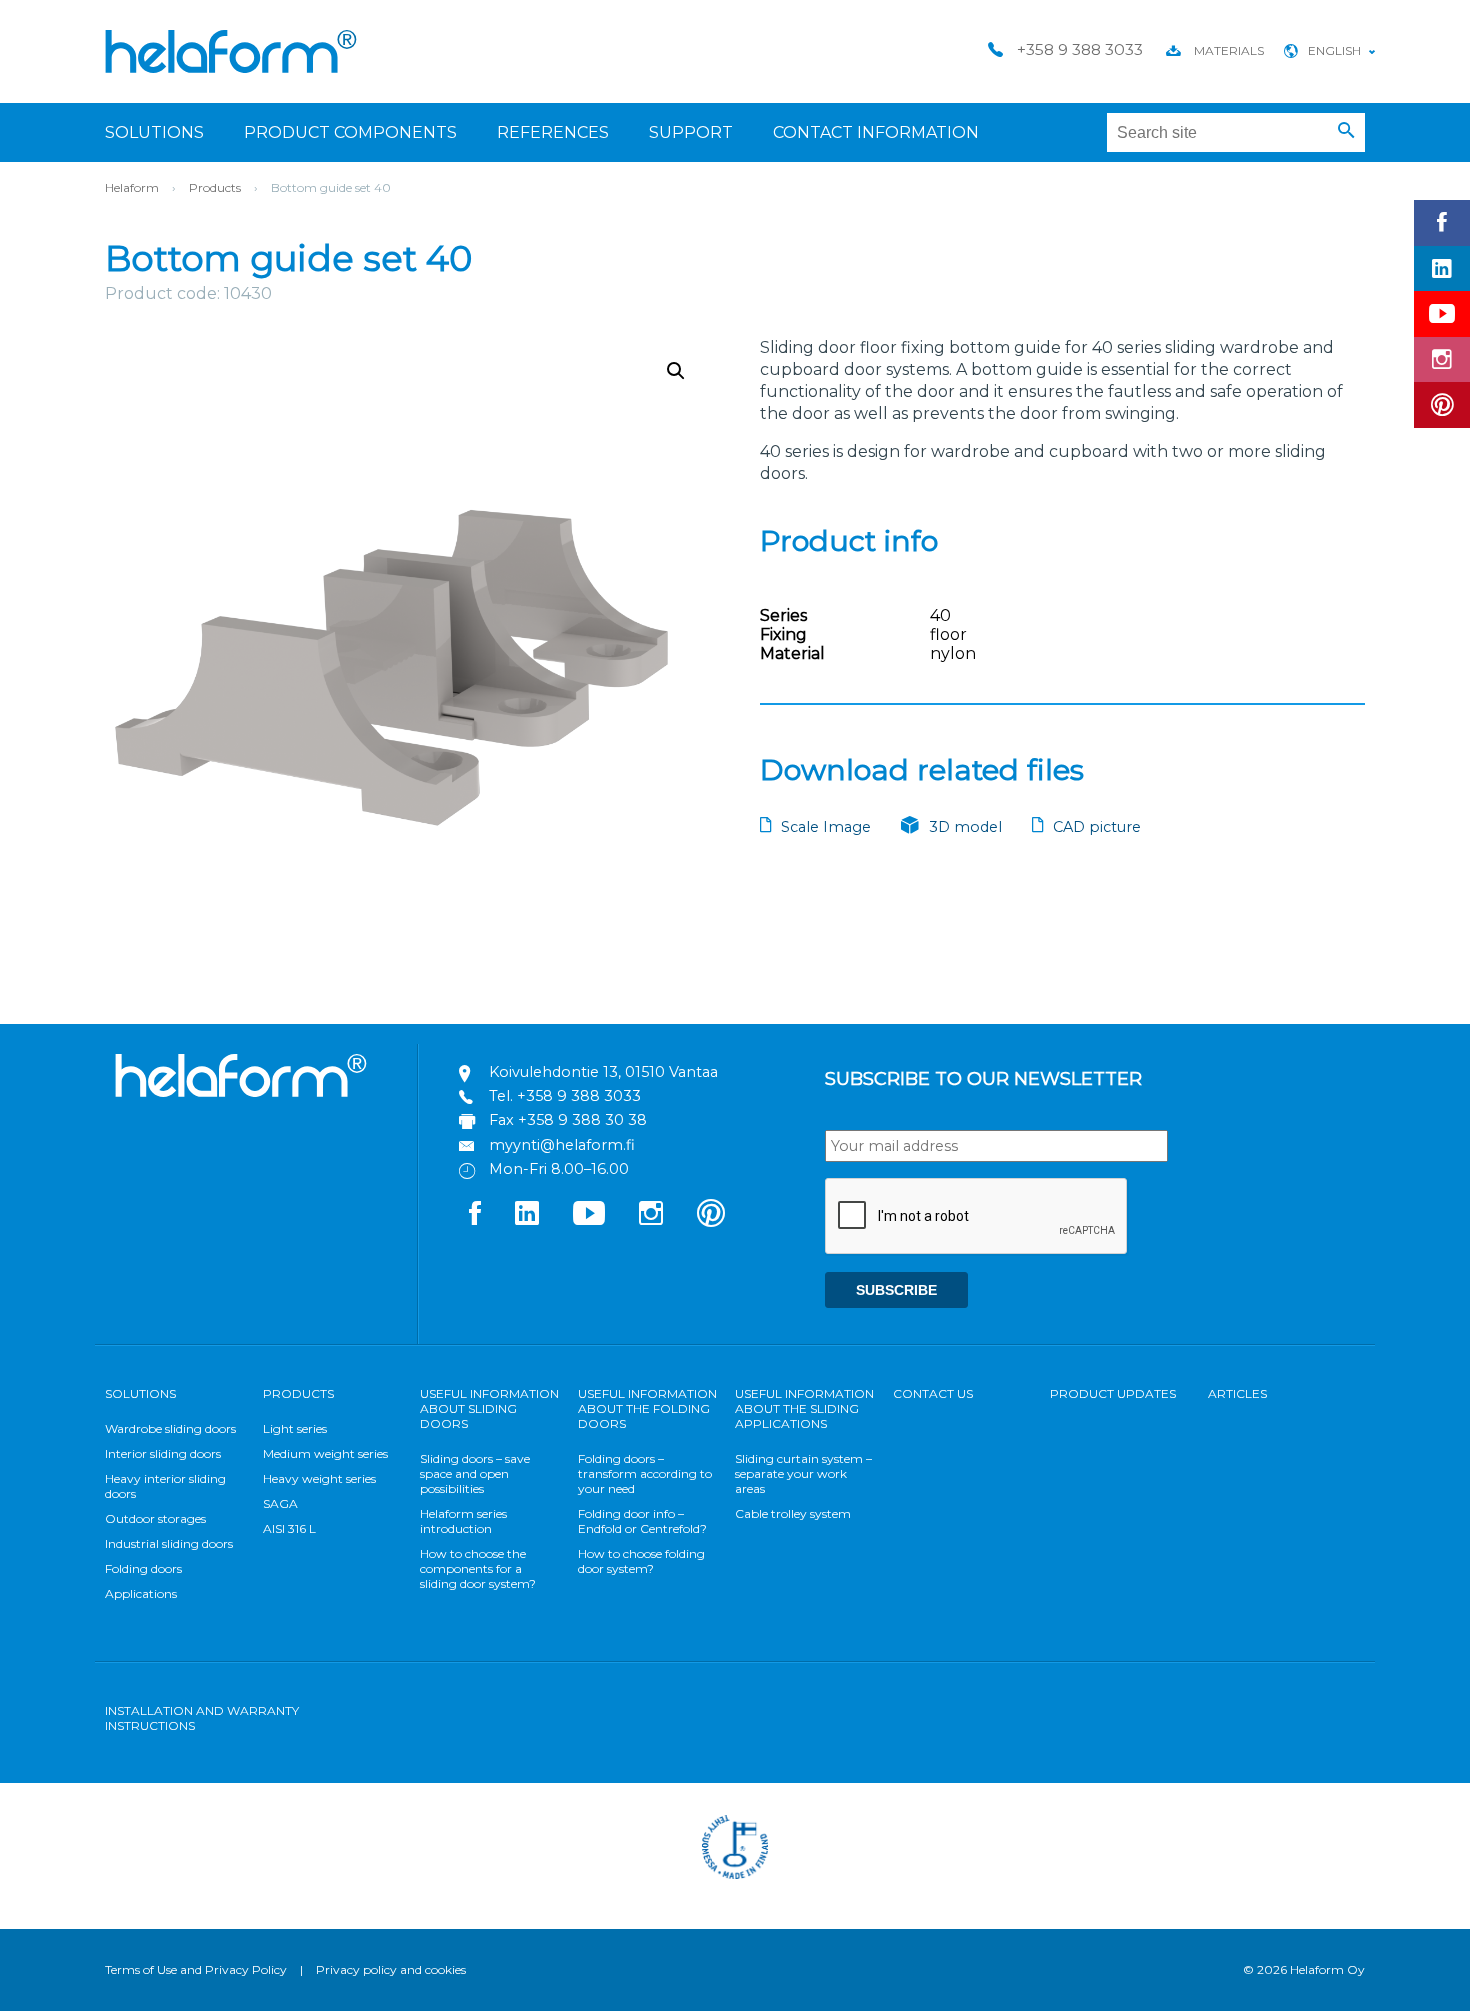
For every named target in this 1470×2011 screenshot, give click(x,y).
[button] (1346, 131)
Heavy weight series (319, 1478)
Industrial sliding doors (169, 1543)
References (553, 132)
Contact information (876, 132)
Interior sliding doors (163, 1453)
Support (691, 132)
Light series (295, 1428)
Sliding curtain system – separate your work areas (803, 1473)
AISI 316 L (289, 1528)
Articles (1237, 1393)
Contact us (933, 1393)
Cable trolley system (793, 1513)
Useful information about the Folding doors (647, 1408)
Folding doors (143, 1568)
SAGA (280, 1503)
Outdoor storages (155, 1518)
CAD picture (1097, 827)
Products (215, 187)
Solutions (154, 132)
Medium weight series (325, 1453)
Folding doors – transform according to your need (645, 1473)
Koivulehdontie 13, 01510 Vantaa (603, 1072)
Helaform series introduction (463, 1521)
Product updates (1113, 1393)
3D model (965, 827)
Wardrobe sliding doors (170, 1428)
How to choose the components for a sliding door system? (478, 1568)
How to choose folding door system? (641, 1561)
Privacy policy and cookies (391, 1969)
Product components (350, 132)
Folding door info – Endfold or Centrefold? (642, 1521)
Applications (141, 1593)
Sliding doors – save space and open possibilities (475, 1473)
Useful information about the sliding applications (804, 1408)
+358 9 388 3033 (579, 1096)
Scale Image (826, 827)
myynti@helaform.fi (562, 1145)
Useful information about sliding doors (489, 1408)
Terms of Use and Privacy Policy (196, 1969)
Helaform (231, 51)
